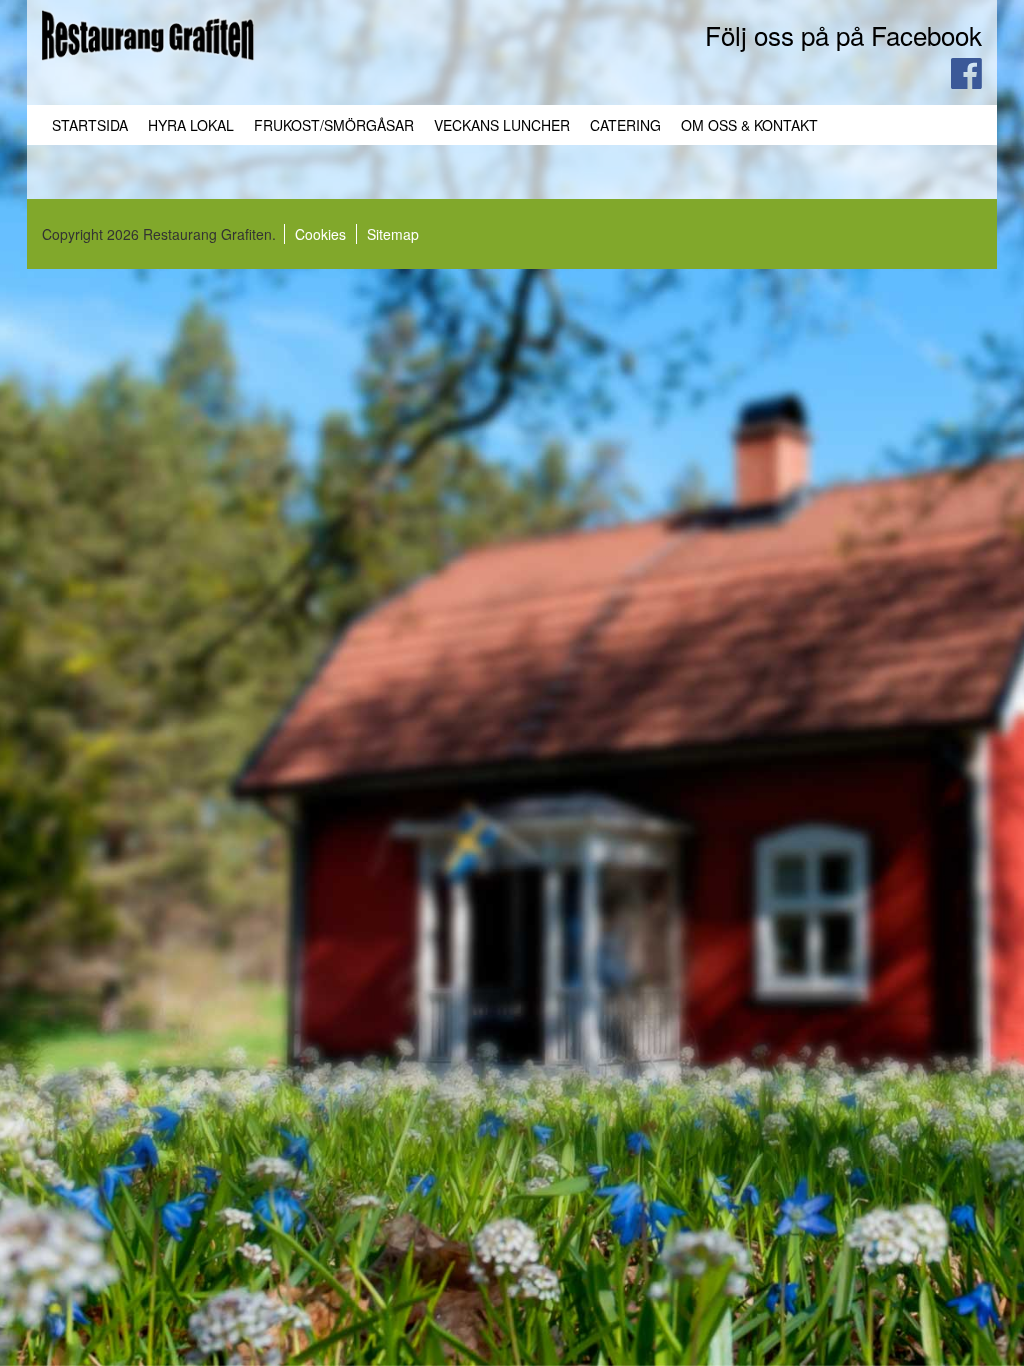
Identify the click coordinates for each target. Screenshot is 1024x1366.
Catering (625, 125)
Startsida (90, 125)
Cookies (320, 234)
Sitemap (393, 234)
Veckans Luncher (502, 125)
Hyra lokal (191, 125)
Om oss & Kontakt (749, 125)
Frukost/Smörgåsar (334, 125)
